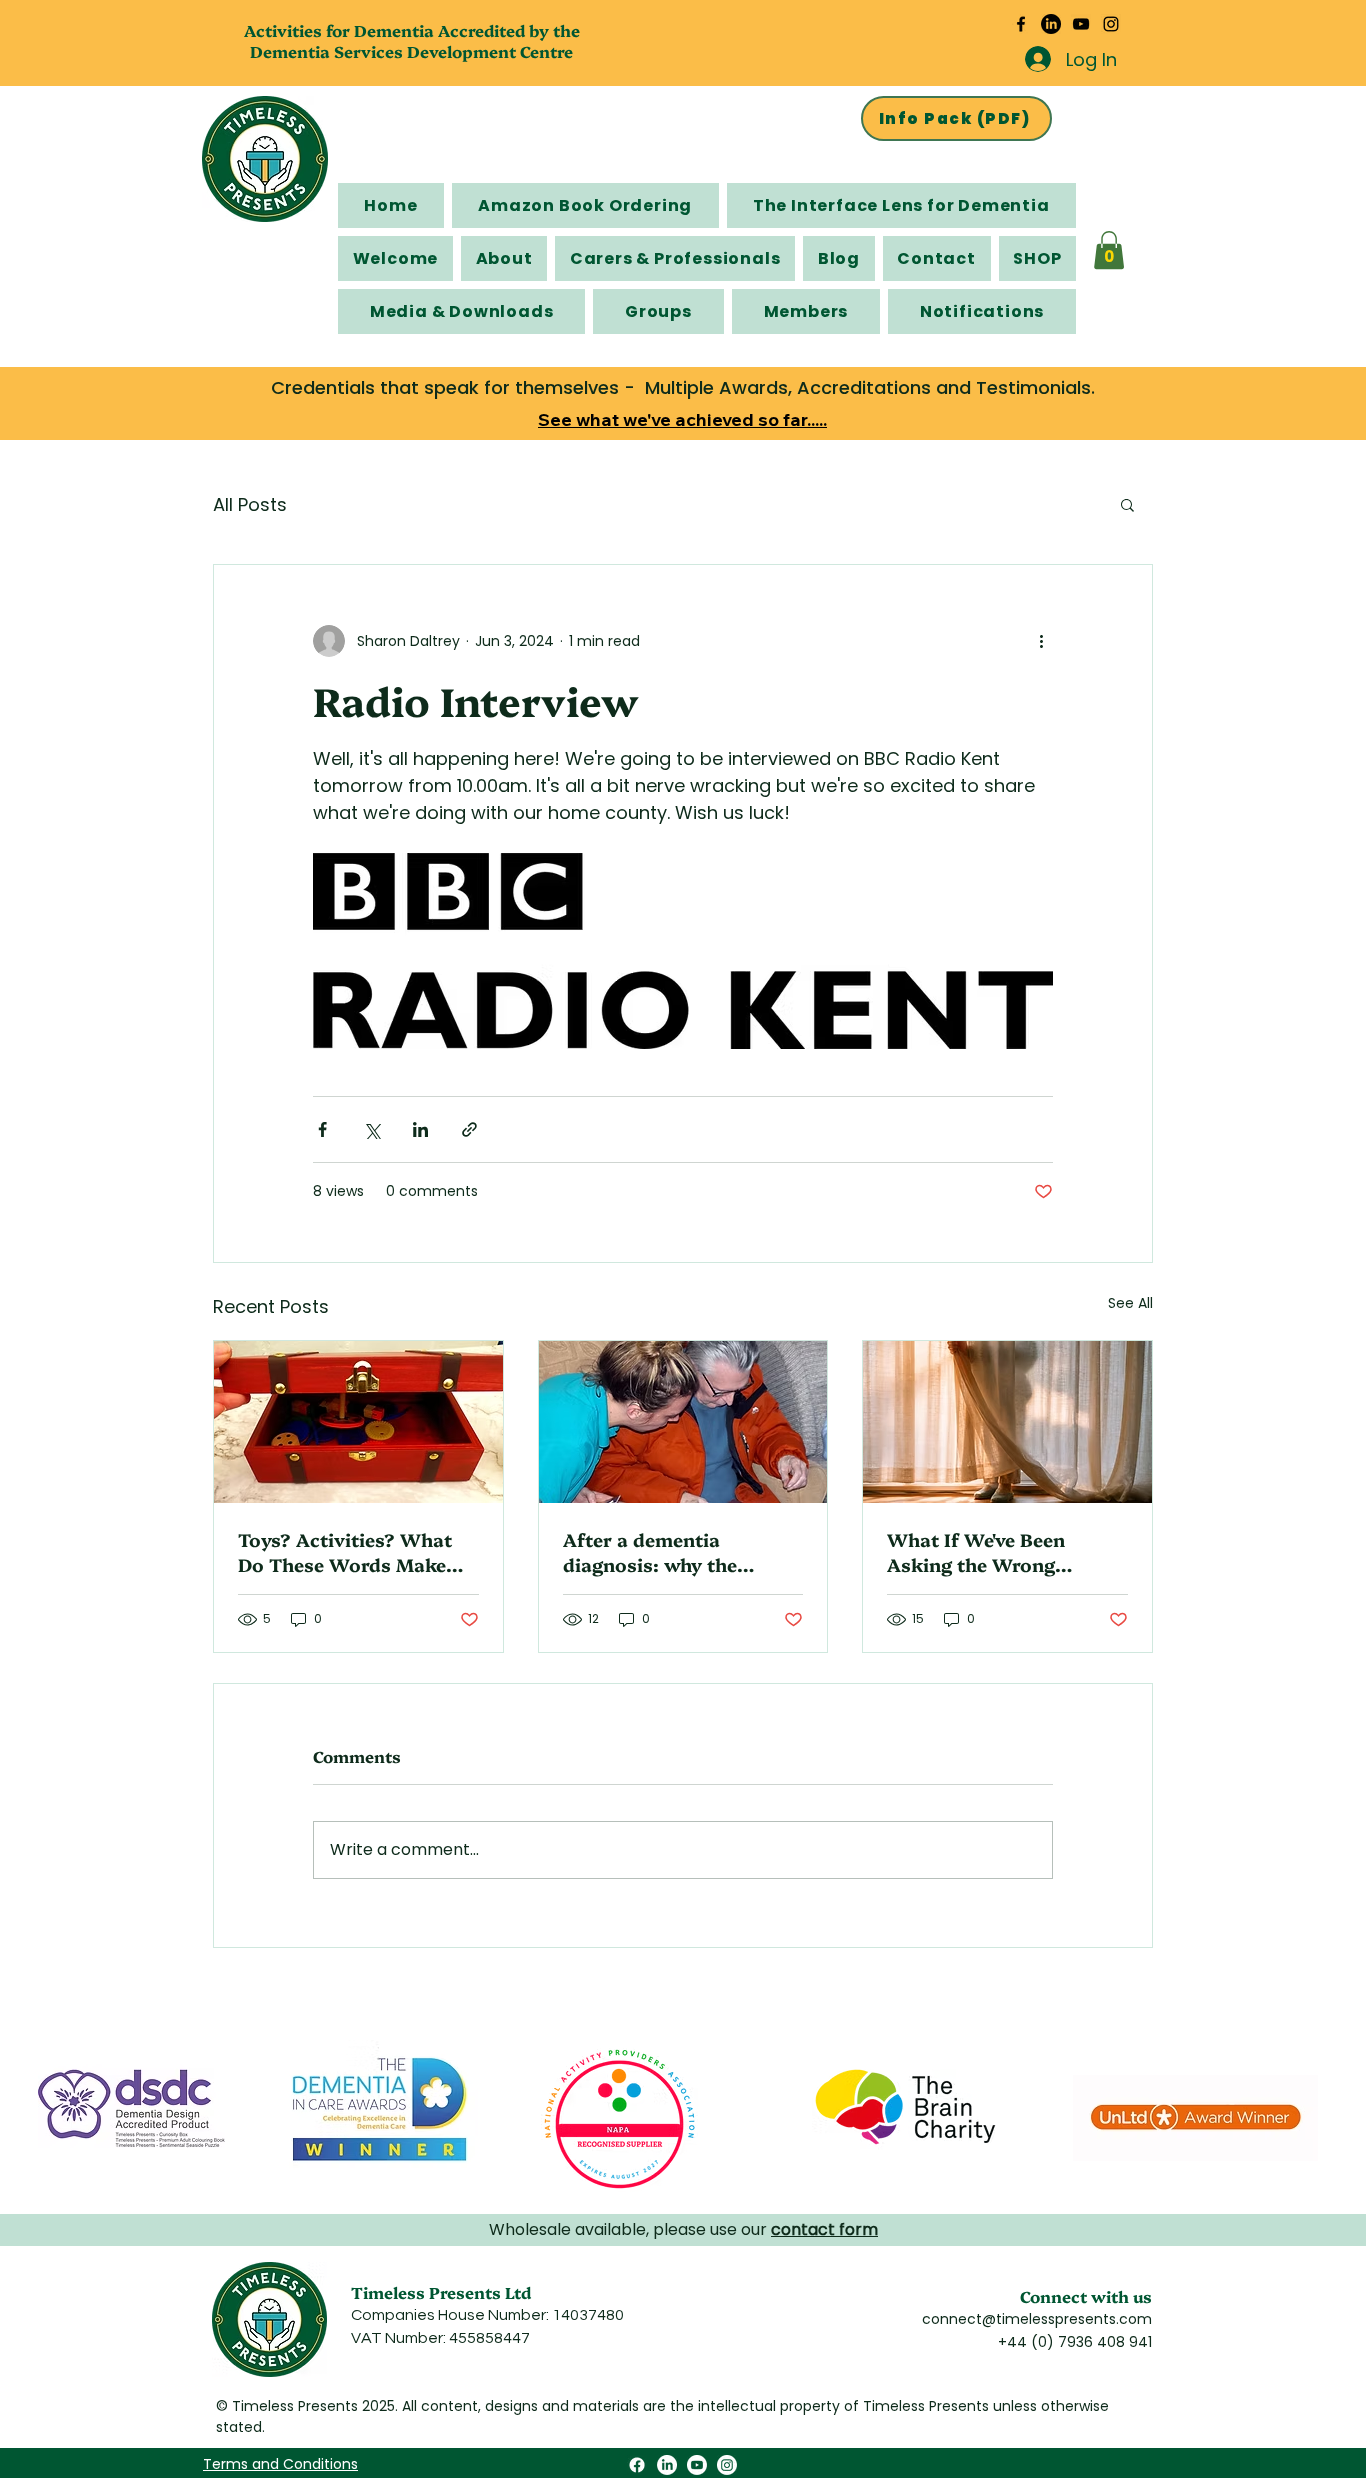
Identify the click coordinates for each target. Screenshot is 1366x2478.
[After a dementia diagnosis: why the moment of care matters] (683, 1422)
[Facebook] (1021, 24)
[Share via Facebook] (322, 1129)
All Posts (250, 504)
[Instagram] (1111, 24)
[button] (1109, 250)
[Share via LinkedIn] (420, 1129)
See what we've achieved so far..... (682, 419)
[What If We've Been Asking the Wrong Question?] (1007, 1422)
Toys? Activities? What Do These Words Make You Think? (345, 1552)
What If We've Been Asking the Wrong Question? (976, 1552)
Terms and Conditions (280, 2464)
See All (1130, 1303)
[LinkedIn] (1051, 24)
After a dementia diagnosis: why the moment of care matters (676, 1552)
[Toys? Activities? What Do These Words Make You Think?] (358, 1422)
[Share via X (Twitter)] (371, 1129)
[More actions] (1041, 641)
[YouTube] (1081, 24)
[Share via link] (469, 1129)
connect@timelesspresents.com (1037, 2319)
